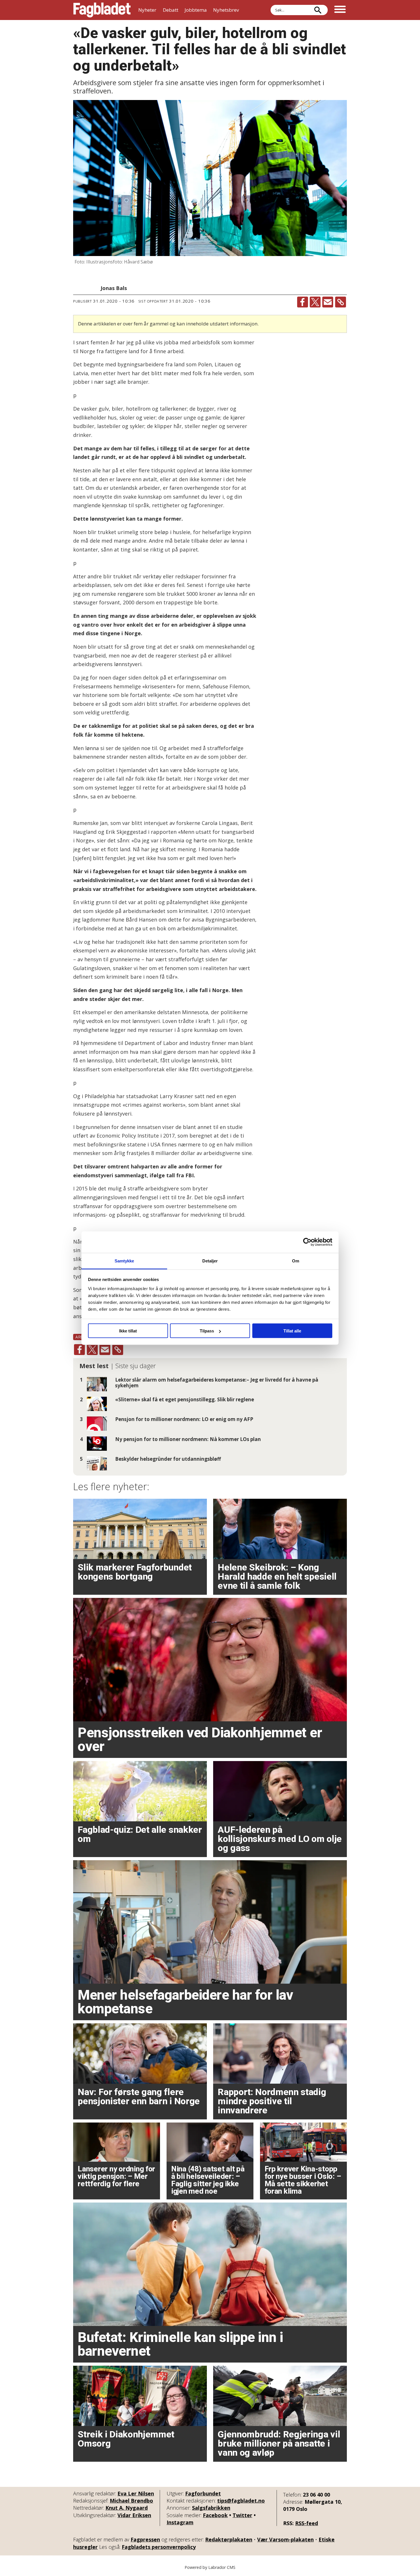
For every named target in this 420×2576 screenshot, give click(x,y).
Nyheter (147, 10)
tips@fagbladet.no (241, 2501)
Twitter (242, 2515)
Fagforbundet (203, 2493)
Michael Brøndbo (131, 2501)
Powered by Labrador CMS (210, 2567)
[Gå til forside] (102, 10)
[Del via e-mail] (328, 302)
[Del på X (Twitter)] (315, 302)
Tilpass (207, 1331)
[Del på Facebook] (303, 302)
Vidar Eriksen (134, 2515)
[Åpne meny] (340, 10)
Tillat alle (292, 1331)
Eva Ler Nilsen (136, 2493)
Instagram (180, 2522)
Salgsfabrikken (211, 2508)
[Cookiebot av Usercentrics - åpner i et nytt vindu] (307, 1242)
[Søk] (318, 10)
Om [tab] (296, 1261)
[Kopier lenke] (341, 302)
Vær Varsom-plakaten (285, 2539)
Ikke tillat (128, 1331)
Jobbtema (196, 10)
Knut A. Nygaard (127, 2508)
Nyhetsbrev (226, 10)
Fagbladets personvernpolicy (159, 2547)
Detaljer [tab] (210, 1261)
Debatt (171, 10)
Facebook (215, 2515)
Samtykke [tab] (124, 1261)
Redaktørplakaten (229, 2539)
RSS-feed (307, 2523)
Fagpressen (145, 2539)
